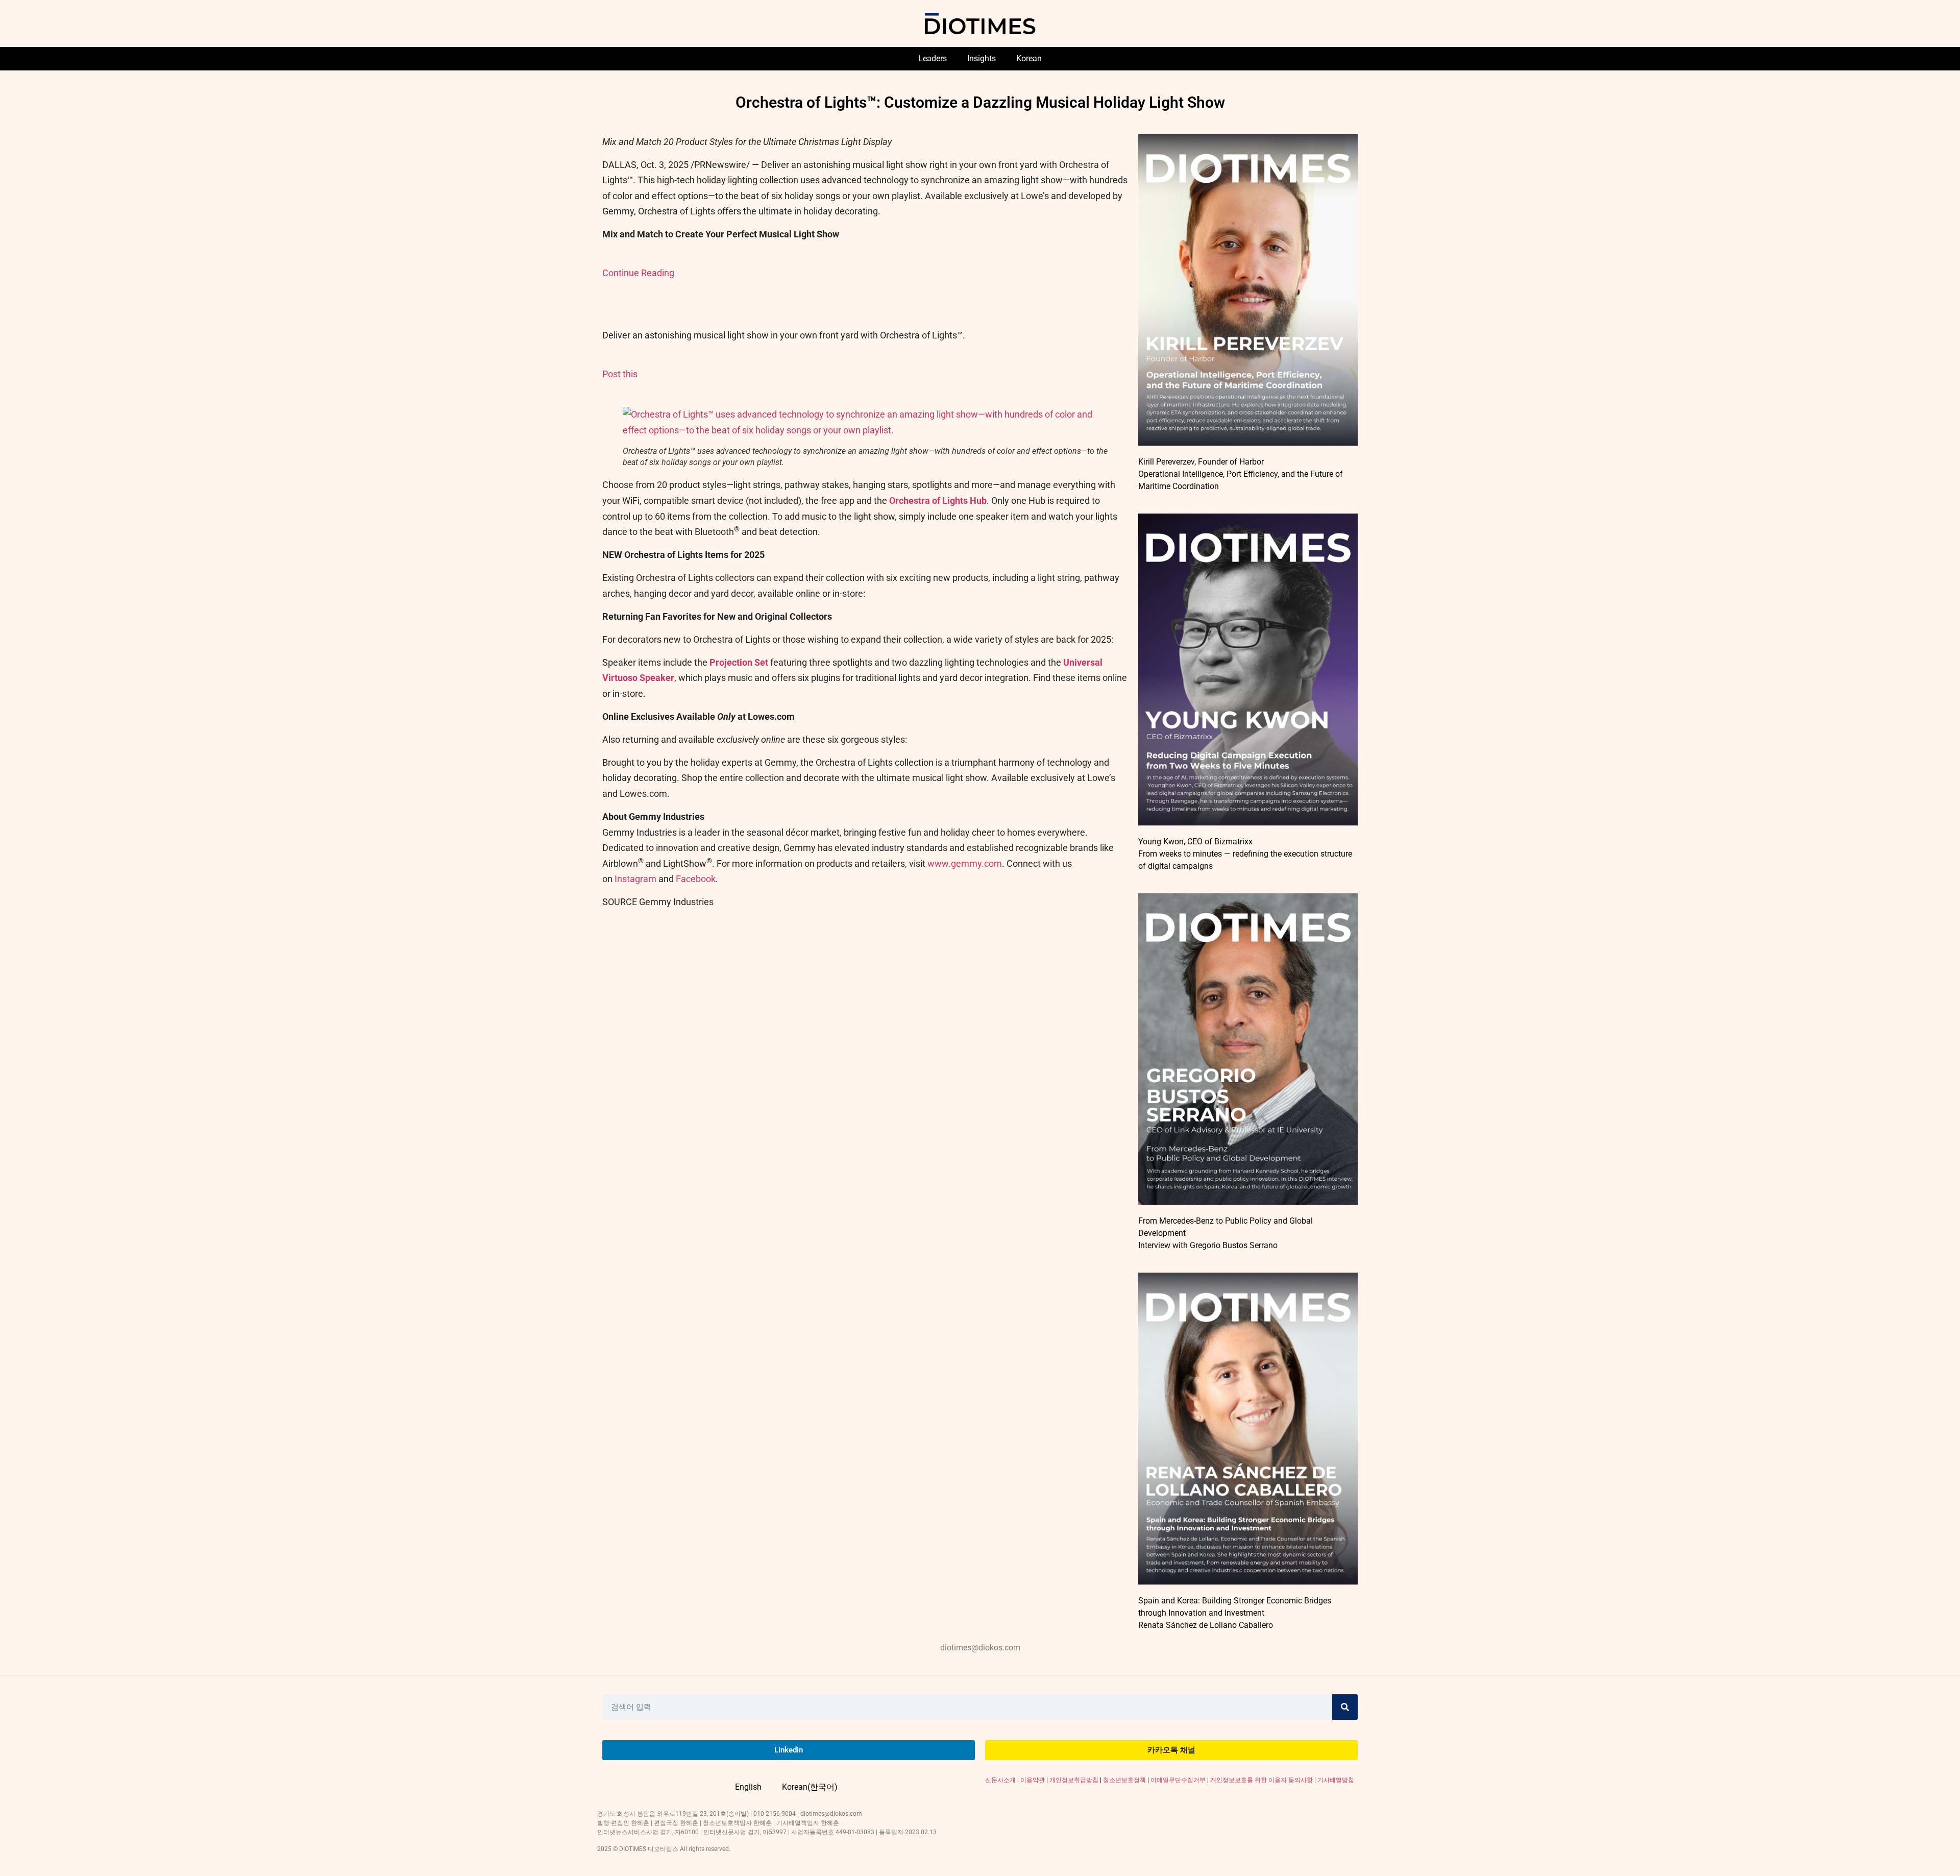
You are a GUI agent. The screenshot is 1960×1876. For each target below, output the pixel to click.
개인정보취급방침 (1074, 1780)
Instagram (635, 879)
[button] (865, 430)
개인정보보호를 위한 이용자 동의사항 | (1264, 1780)
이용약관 (1033, 1780)
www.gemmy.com (965, 863)
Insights (982, 58)
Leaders (933, 58)
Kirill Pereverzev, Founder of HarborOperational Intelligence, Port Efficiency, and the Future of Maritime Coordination (1241, 474)
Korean (1029, 58)
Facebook (696, 879)
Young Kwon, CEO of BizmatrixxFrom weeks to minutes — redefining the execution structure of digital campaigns (1245, 854)
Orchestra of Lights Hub (938, 501)
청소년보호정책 (1124, 1780)
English (748, 1787)
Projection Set (739, 662)
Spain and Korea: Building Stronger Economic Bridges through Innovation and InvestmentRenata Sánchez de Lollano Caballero (1235, 1613)
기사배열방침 (1336, 1780)
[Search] (1345, 1707)
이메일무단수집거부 (1178, 1780)
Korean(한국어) (810, 1787)
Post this (620, 374)
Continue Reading (638, 273)
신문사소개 (1000, 1780)
